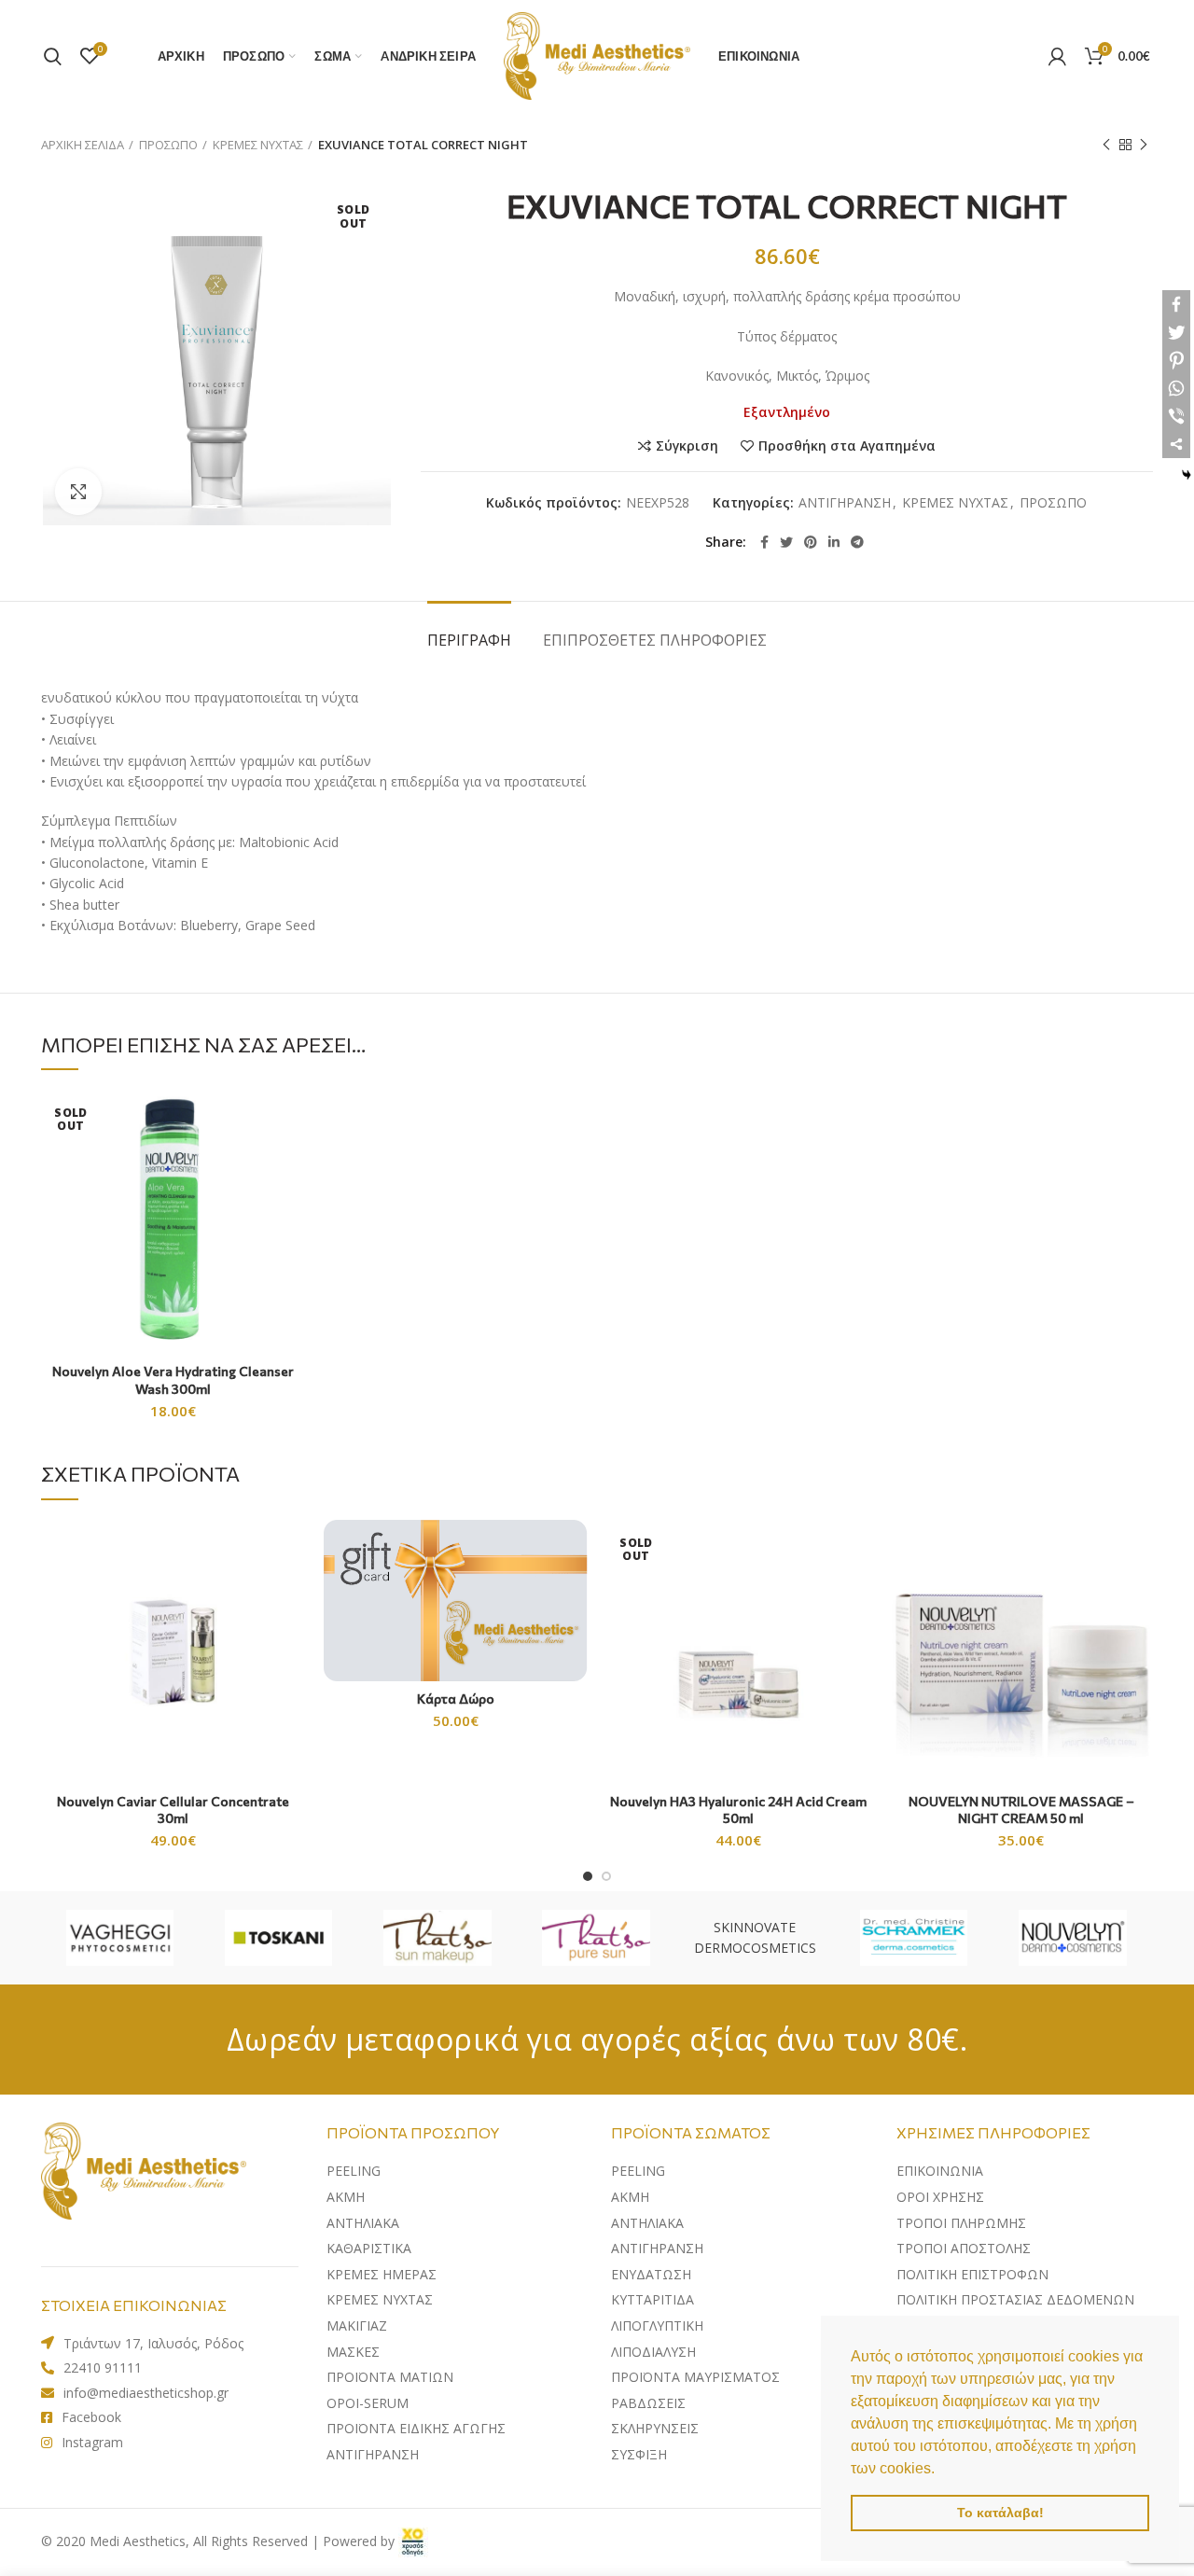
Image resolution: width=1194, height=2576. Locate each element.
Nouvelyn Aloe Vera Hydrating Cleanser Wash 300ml (173, 1379)
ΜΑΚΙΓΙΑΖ (357, 2325)
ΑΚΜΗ (346, 2197)
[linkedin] (834, 542)
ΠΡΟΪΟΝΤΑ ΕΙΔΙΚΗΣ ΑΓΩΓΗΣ (416, 2428)
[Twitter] (786, 542)
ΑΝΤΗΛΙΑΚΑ (647, 2223)
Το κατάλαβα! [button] (1000, 2513)
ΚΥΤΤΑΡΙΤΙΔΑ (653, 2299)
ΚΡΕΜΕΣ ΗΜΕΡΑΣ (382, 2274)
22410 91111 (103, 2367)
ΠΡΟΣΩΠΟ (168, 145)
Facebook (91, 2417)
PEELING (354, 2171)
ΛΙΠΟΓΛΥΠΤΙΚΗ (657, 2325)
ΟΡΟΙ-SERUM (368, 2403)
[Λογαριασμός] (1057, 56)
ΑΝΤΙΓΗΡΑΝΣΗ (845, 503)
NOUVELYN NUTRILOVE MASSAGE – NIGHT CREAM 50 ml (1021, 1810)
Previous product (1106, 145)
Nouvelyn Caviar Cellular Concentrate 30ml (173, 1810)
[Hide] (1187, 475)
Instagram (92, 2442)
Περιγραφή (469, 640)
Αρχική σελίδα (83, 145)
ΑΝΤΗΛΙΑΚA (363, 2223)
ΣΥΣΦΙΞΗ (639, 2454)
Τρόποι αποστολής (964, 2248)
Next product (1144, 145)
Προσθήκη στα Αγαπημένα (847, 446)
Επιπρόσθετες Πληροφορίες (655, 640)
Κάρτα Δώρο (456, 1699)
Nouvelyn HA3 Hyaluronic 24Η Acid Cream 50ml (738, 1810)
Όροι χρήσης (940, 2197)
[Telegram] (857, 542)
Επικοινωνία (940, 2171)
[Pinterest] (811, 542)
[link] (413, 2541)
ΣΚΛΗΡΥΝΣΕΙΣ (655, 2428)
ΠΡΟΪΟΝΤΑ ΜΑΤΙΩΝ (390, 2377)
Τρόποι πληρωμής (961, 2223)
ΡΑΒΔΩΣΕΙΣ (648, 2403)
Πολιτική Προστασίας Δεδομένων (1015, 2299)
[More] (1176, 444)
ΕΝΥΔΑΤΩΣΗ (651, 2274)
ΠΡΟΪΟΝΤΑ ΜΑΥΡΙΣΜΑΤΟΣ (695, 2377)
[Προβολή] (78, 492)
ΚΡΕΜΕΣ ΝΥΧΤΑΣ (258, 145)
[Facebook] (764, 542)
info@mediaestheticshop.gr (146, 2393)
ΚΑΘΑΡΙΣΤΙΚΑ (369, 2248)
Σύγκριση (687, 446)
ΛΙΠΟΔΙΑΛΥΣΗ (653, 2352)
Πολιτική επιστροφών (972, 2274)
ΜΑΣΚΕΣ (353, 2352)
